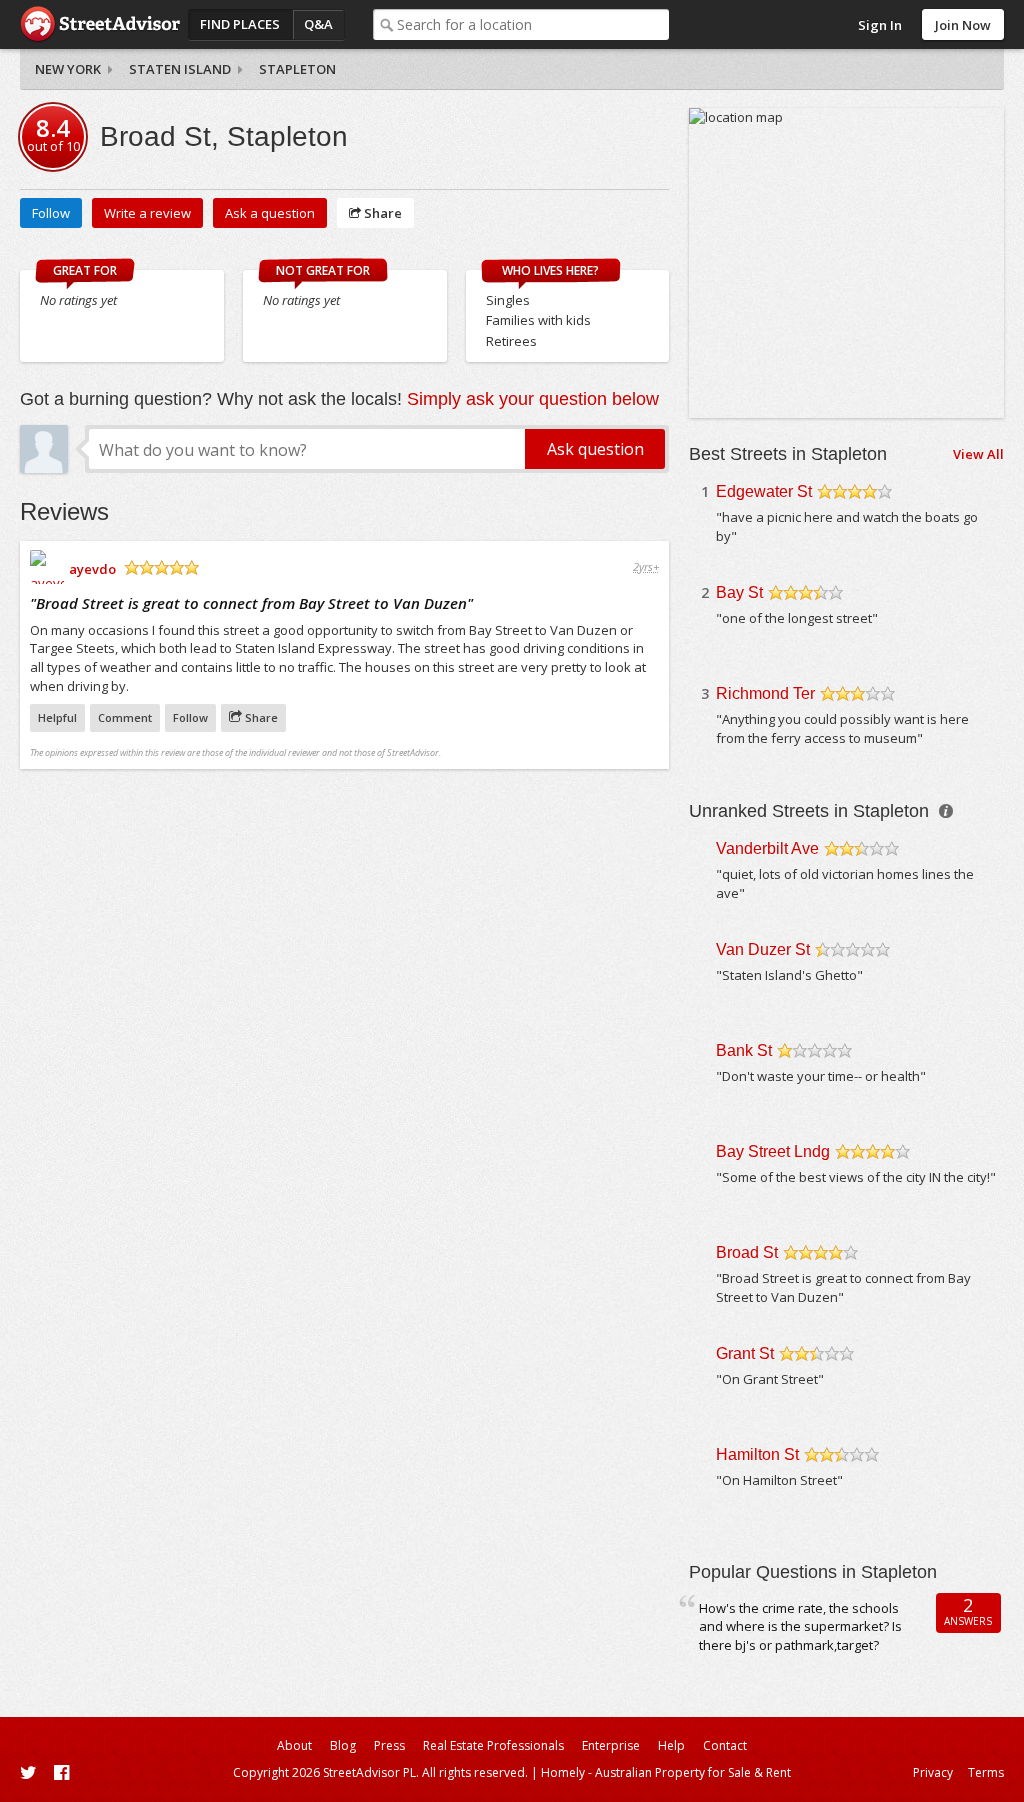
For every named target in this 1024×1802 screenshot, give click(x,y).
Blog (343, 1745)
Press (389, 1745)
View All (978, 454)
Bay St (739, 592)
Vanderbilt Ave (767, 848)
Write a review (147, 213)
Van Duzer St (763, 949)
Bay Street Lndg (773, 1151)
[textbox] (533, 24)
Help (671, 1745)
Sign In (880, 25)
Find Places (240, 24)
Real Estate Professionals (493, 1745)
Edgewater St (764, 491)
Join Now (963, 25)
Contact (725, 1745)
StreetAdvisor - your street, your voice (100, 24)
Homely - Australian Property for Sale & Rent (666, 1772)
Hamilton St (757, 1454)
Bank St (744, 1050)
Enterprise (611, 1745)
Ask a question (270, 213)
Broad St (747, 1252)
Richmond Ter (765, 693)
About (294, 1745)
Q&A (318, 24)
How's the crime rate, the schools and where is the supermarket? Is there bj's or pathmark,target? (800, 1626)
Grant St (745, 1353)
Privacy (933, 1772)
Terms (986, 1772)
